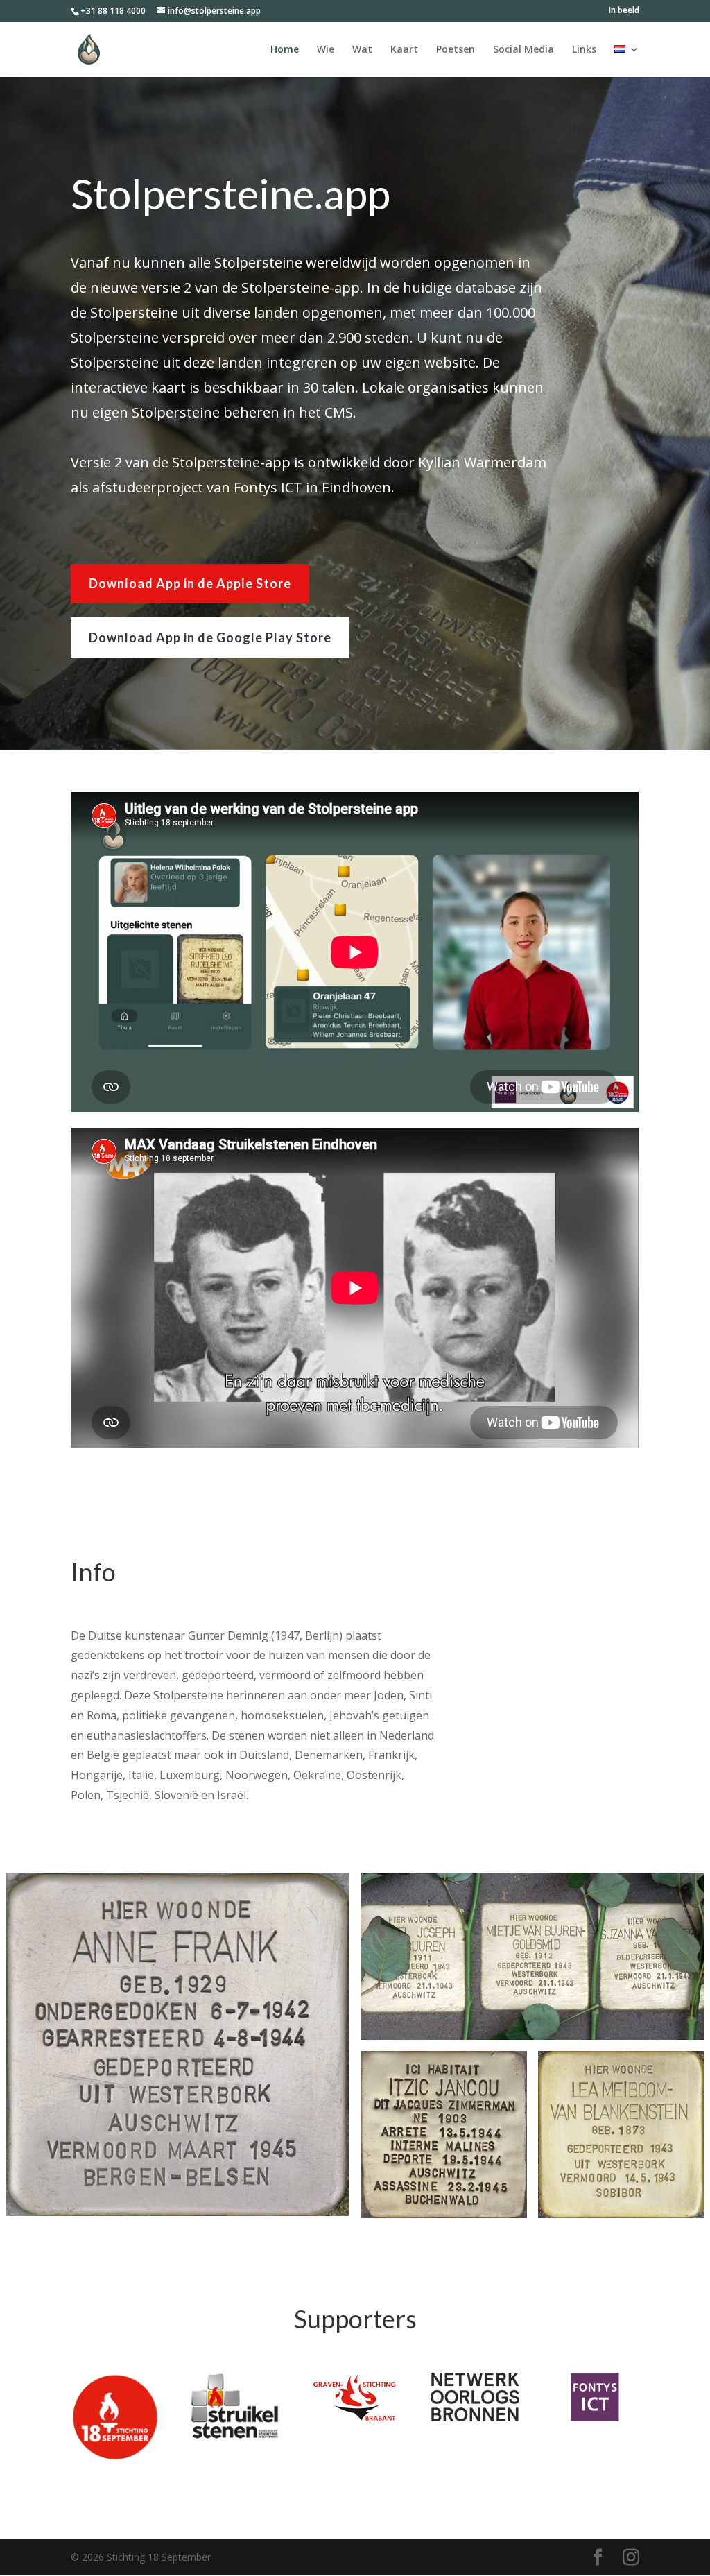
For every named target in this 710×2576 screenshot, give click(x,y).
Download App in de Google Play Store (210, 637)
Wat (362, 50)
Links (584, 50)
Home (285, 50)
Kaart (404, 50)
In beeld (624, 11)
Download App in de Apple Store (190, 583)
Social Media (523, 50)
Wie (326, 50)
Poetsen (456, 50)
